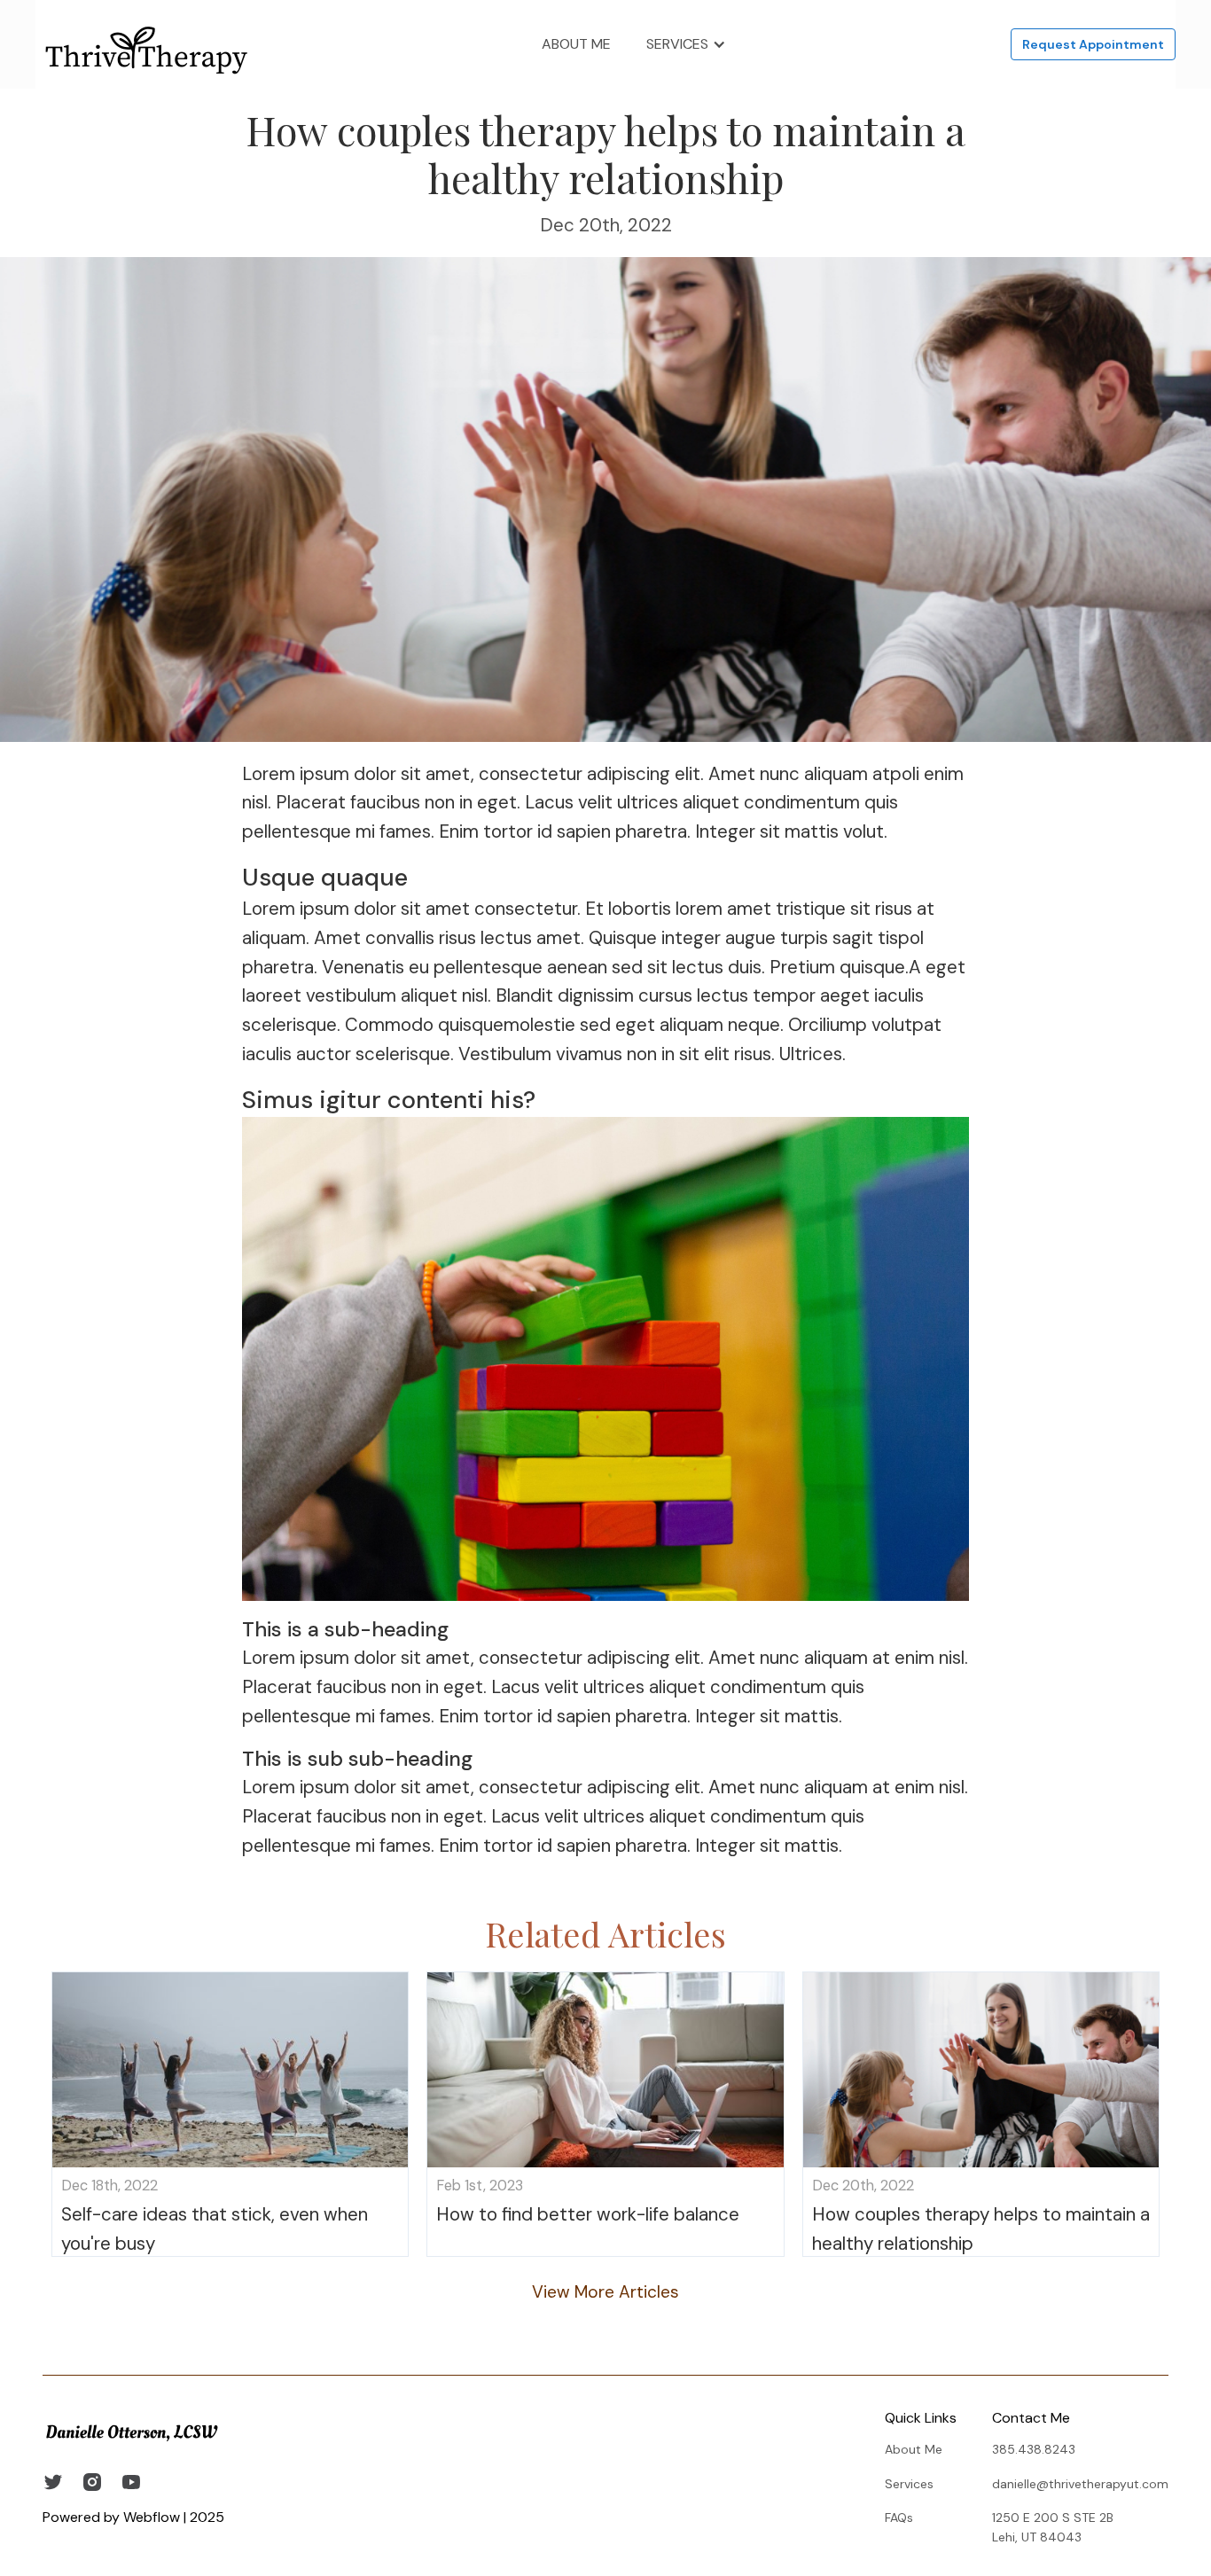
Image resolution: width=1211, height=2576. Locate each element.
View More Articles (605, 2292)
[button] (686, 44)
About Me (576, 44)
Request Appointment (1093, 44)
